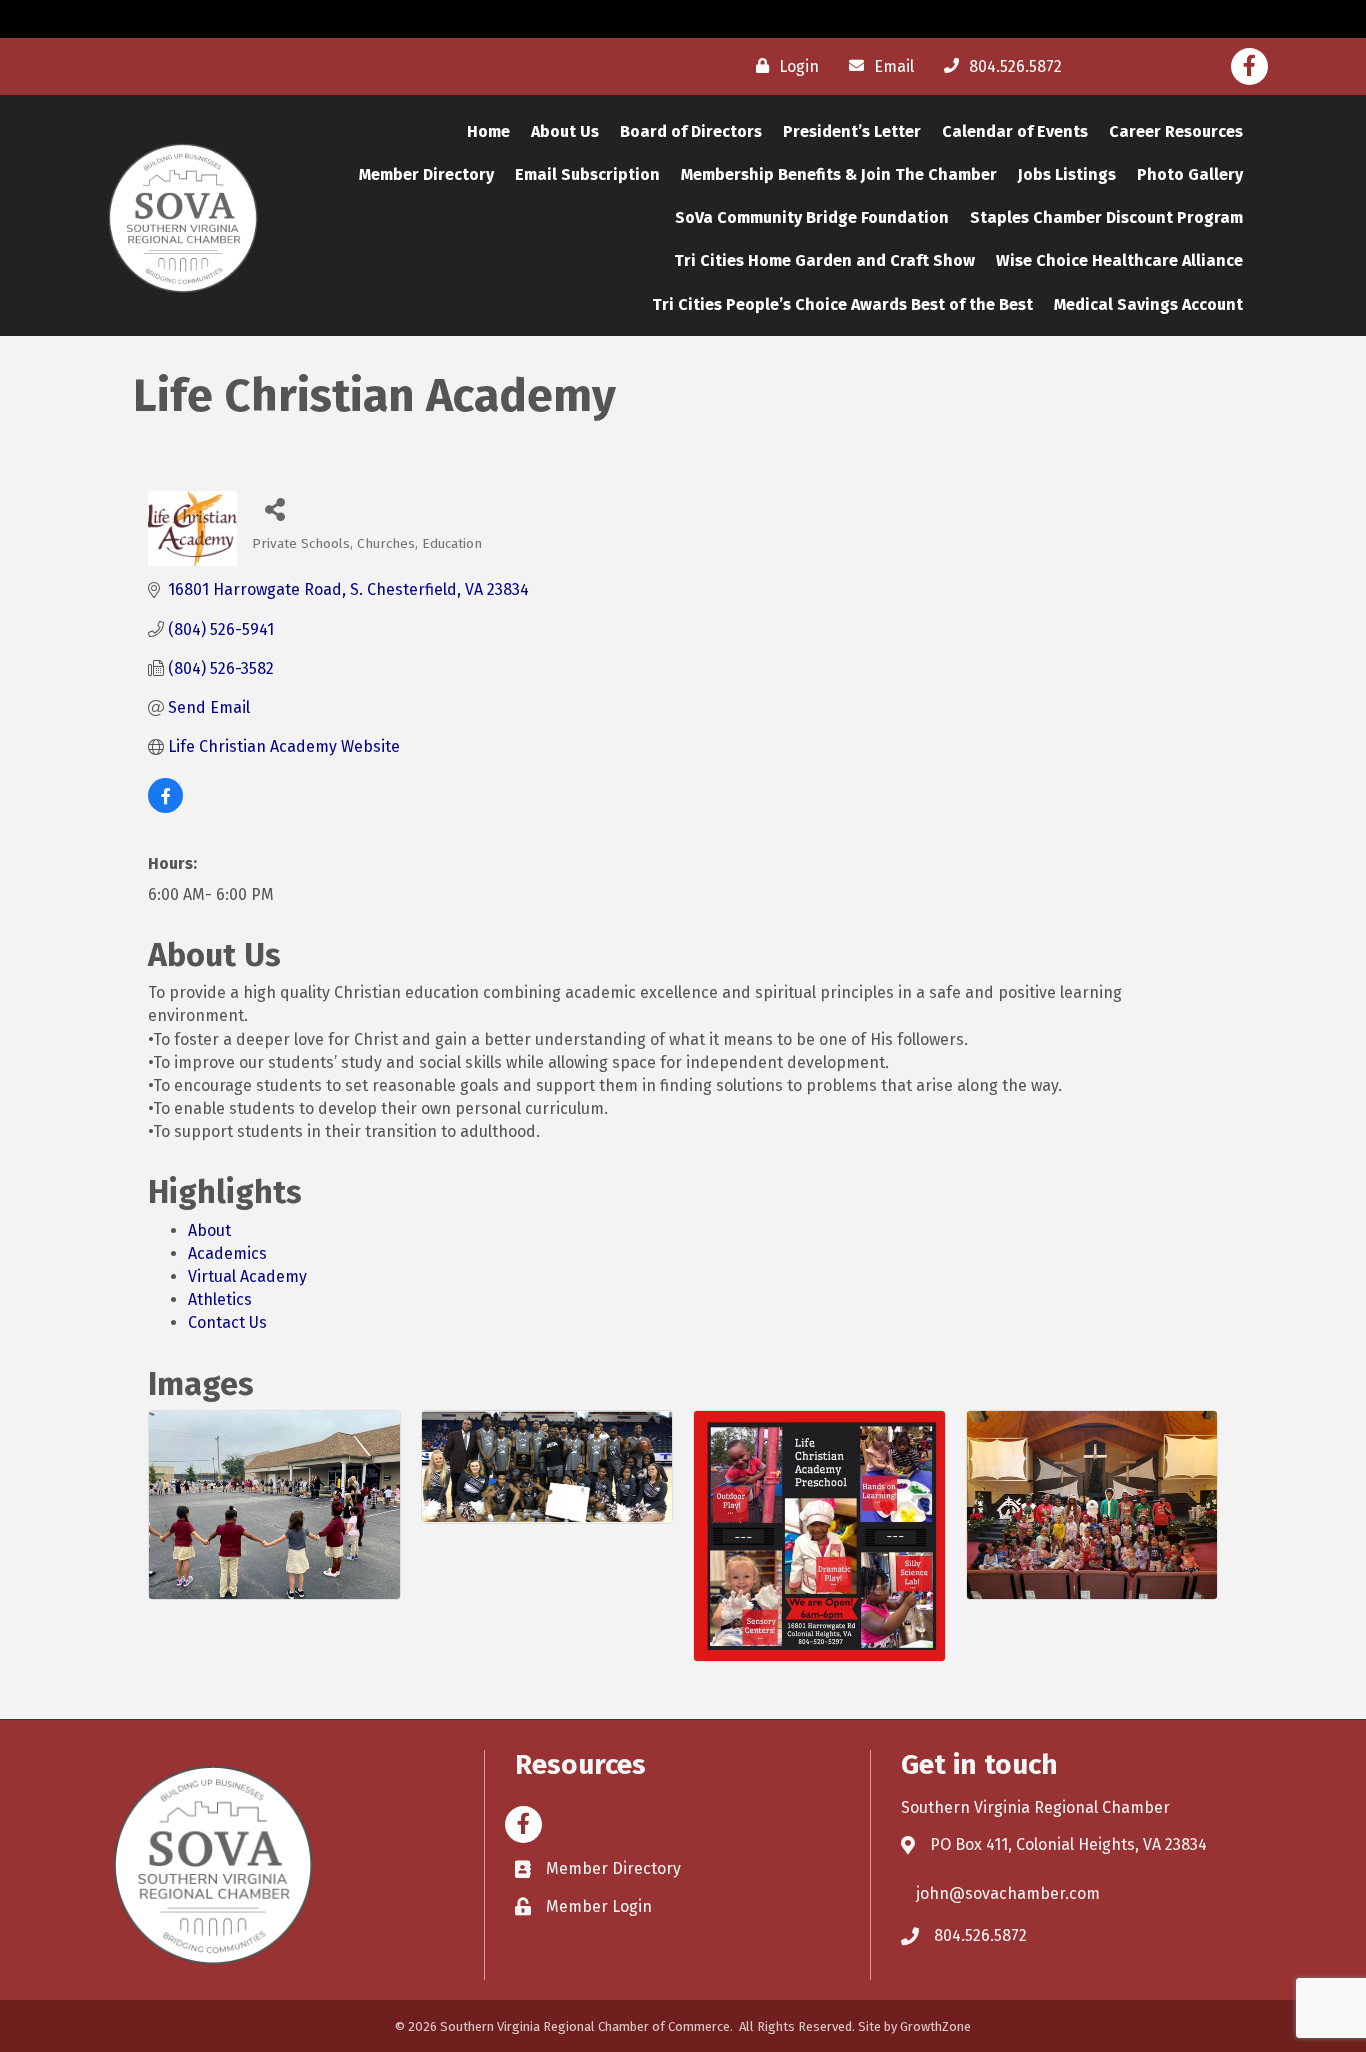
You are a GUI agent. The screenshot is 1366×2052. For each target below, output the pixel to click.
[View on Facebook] (165, 807)
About (209, 1230)
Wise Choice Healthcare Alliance (1119, 260)
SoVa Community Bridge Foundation (812, 217)
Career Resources (1176, 131)
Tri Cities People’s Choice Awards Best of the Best (842, 304)
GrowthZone (935, 2026)
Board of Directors (691, 131)
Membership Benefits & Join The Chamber (839, 174)
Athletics (220, 1299)
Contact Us (227, 1322)
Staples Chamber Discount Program (1106, 217)
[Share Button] (274, 508)
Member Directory (426, 174)
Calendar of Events (1015, 131)
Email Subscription (587, 174)
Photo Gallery (1190, 174)
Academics (227, 1253)
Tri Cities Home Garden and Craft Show (824, 260)
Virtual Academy (247, 1276)
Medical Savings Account (1148, 304)
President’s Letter (852, 131)
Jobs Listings (1067, 174)
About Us (565, 131)
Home (488, 131)
